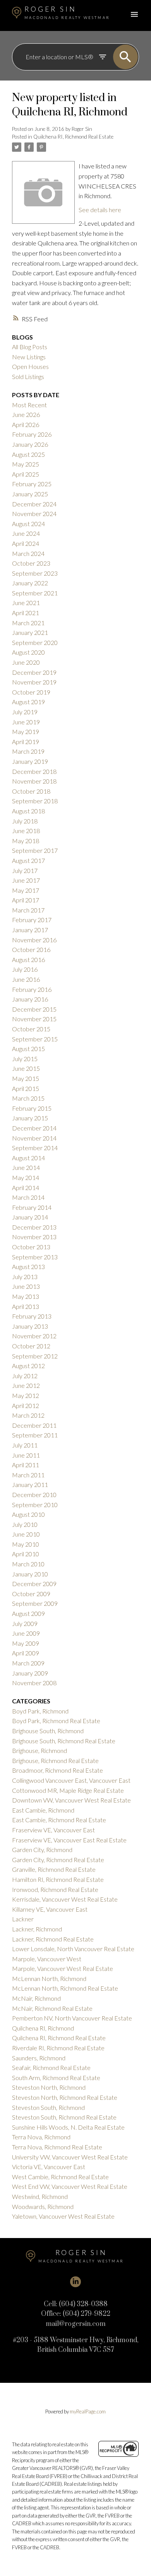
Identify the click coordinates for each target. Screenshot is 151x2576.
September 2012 (35, 1356)
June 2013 (26, 1286)
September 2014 (35, 1148)
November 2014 (34, 1138)
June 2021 (26, 603)
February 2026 (32, 434)
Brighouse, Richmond (39, 1750)
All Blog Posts (30, 347)
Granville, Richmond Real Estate (54, 1869)
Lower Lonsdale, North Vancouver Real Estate (73, 1949)
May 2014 (26, 1177)
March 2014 (28, 1197)
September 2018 (35, 801)
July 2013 (25, 1277)
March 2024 (28, 553)
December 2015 (34, 1009)
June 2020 (26, 662)
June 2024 (26, 533)
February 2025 (32, 484)
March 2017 (28, 910)
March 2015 (28, 1098)
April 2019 (26, 742)
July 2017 (25, 870)
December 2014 (34, 1128)
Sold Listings (28, 376)
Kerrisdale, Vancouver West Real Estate (65, 1899)
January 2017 (30, 930)
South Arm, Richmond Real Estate (56, 2078)
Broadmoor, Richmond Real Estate (57, 1770)
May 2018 (26, 841)
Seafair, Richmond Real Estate (51, 2067)
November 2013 (34, 1237)
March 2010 (28, 1564)
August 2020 (28, 652)
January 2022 (30, 583)
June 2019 (26, 722)
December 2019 (34, 672)
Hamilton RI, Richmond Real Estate (58, 1879)
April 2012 (26, 1405)
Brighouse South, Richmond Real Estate (64, 1741)
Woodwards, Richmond (43, 2206)
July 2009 (25, 1623)
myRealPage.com (88, 2411)
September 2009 (35, 1603)
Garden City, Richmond (42, 1850)
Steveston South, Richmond (48, 2107)
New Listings (29, 357)
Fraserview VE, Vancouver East (53, 1830)
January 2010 (30, 1574)
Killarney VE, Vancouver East (50, 1909)
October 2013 (31, 1247)
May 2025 (26, 464)
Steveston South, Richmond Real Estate (64, 2117)
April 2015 (26, 1088)
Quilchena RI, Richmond (43, 2028)
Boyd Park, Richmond (40, 1711)
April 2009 (26, 1653)
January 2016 (30, 999)
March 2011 (28, 1475)
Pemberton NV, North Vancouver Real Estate (72, 2018)
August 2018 (28, 811)
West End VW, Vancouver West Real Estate (70, 2186)
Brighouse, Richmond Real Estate (55, 1760)
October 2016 (31, 949)
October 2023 (31, 563)
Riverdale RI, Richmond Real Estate (58, 2048)
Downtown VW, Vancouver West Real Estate (71, 1800)
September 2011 (35, 1435)
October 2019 (31, 692)
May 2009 (26, 1643)
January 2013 (30, 1326)
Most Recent (29, 405)
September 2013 (35, 1257)
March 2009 (28, 1663)
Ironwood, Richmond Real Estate (55, 1889)
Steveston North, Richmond (49, 2087)
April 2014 (26, 1188)
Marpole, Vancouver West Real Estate (63, 1968)
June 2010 (26, 1534)
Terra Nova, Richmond (41, 2137)
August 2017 (28, 860)
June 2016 (26, 979)
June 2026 (26, 414)
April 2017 (26, 900)
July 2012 (25, 1376)
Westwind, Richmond (40, 2196)
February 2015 (32, 1108)
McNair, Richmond (36, 1998)
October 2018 (31, 791)
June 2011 (26, 1455)
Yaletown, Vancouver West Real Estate (63, 2216)
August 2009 (28, 1613)
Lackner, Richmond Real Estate (53, 1939)
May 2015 (26, 1078)
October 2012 (31, 1346)
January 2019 (30, 761)
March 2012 (28, 1415)
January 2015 (30, 1118)
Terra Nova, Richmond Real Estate (57, 2147)
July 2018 (25, 821)
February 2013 (32, 1316)
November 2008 (34, 1683)
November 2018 (34, 781)
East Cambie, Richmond (43, 1810)
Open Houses (30, 366)
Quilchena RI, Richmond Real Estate (73, 137)
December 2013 (34, 1227)
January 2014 (30, 1217)
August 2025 (28, 454)
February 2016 (32, 989)
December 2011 (34, 1425)
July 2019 (25, 712)
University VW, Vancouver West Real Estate (70, 2157)
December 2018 (34, 771)
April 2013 (26, 1306)
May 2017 (26, 890)
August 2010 (28, 1514)
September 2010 (35, 1505)
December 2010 (34, 1495)
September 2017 (35, 850)
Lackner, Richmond (37, 1929)
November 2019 (34, 682)
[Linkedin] (75, 2282)
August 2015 (28, 1049)
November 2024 (34, 514)
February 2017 (32, 920)
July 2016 (25, 969)
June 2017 (26, 880)
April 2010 (26, 1554)
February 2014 (32, 1207)
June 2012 (26, 1385)
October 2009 (31, 1594)
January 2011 (30, 1484)
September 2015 (35, 1039)
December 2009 (34, 1584)
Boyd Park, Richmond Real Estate (56, 1721)
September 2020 (35, 642)
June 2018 (26, 831)
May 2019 (26, 731)
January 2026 (30, 444)
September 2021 (35, 593)
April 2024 (26, 543)
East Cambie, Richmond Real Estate (59, 1820)
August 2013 (28, 1267)
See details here (100, 210)
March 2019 (28, 751)
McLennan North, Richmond (49, 1978)
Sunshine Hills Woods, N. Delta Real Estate (68, 2127)
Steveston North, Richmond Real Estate (65, 2097)
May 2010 (26, 1544)
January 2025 (30, 494)
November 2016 (34, 940)
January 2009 (30, 1673)
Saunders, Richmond (39, 2058)
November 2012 (34, 1336)
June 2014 (26, 1167)
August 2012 (28, 1366)
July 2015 (25, 1059)
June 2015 (26, 1068)
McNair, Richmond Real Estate (52, 2008)
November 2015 (34, 1019)
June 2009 (26, 1633)
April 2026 (26, 424)
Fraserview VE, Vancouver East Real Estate (69, 1840)
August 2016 (28, 960)
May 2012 (26, 1395)
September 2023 (35, 573)
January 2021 (30, 632)
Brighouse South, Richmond (48, 1731)
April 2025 (26, 474)
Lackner (23, 1919)
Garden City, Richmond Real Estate (58, 1860)
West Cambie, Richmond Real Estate (60, 2177)
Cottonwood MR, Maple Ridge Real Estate (68, 1790)
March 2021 (28, 623)
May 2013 (26, 1296)
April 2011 (26, 1465)
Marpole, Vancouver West (47, 1959)
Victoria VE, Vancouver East (49, 2167)
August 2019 (28, 702)
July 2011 (25, 1445)
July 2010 (25, 1524)
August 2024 (28, 524)
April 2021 (26, 613)
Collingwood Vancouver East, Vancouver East (71, 1780)
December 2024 (34, 504)
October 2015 (31, 1029)
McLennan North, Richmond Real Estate (65, 1988)
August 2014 (28, 1158)
